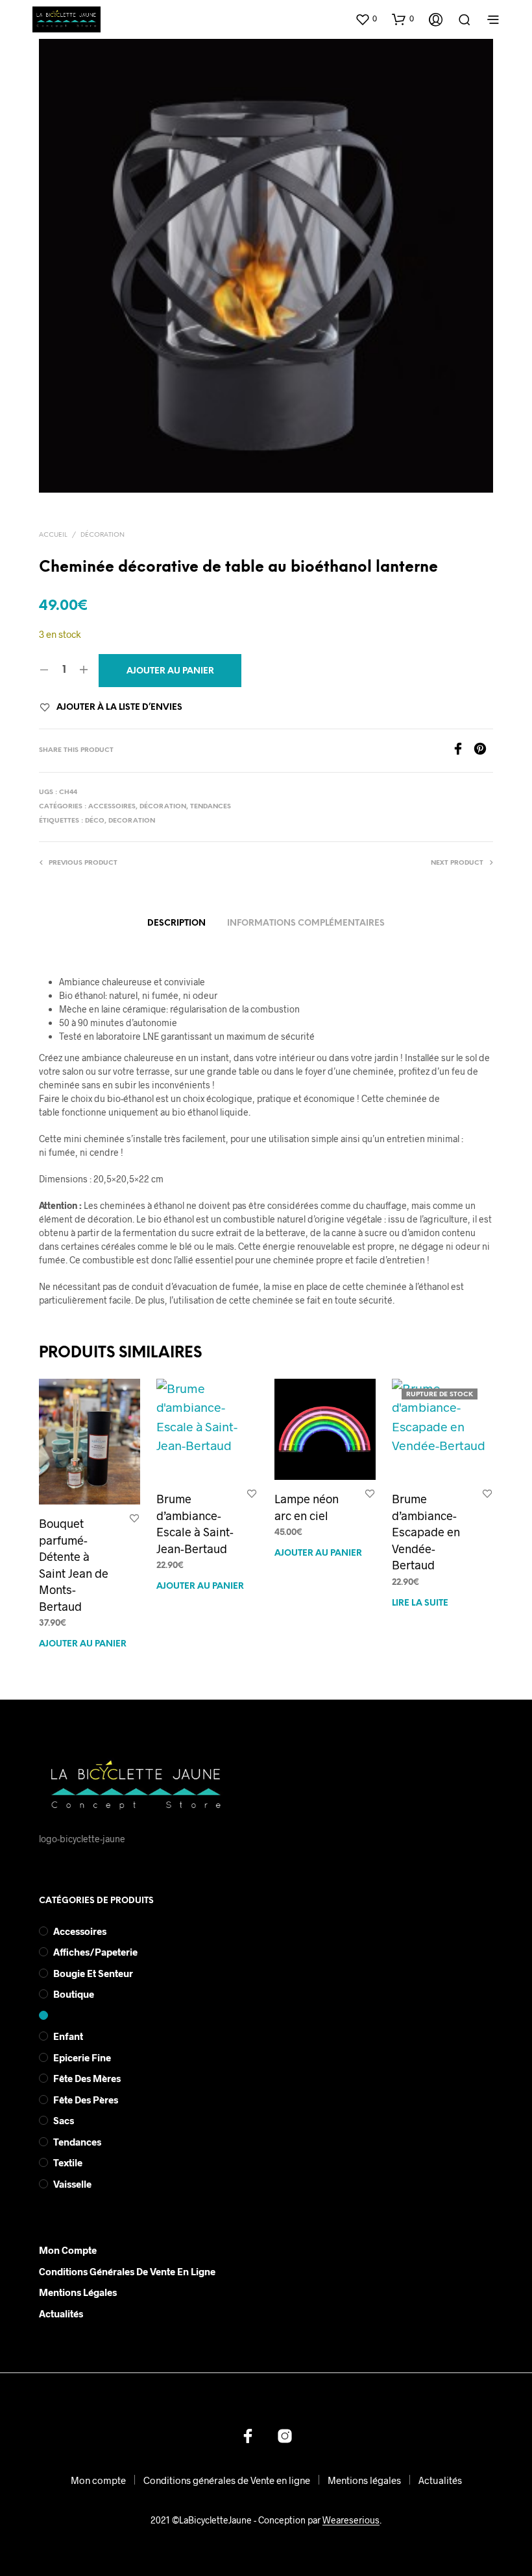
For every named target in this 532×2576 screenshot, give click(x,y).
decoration (132, 821)
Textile (68, 2162)
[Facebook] (463, 751)
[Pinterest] (483, 751)
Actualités (61, 2313)
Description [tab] (176, 923)
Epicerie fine (82, 2057)
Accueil (53, 535)
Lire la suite (420, 1603)
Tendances (211, 807)
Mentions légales (78, 2292)
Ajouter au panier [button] (83, 1644)
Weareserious (351, 2520)
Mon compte (68, 2250)
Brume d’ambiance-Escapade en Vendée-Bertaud (426, 1532)
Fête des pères (86, 2100)
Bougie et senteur (93, 1973)
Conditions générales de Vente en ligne (127, 2271)
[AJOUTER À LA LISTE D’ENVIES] (134, 1518)
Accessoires (112, 807)
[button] (366, 19)
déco (95, 821)
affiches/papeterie (95, 1952)
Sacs (64, 2120)
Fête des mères (87, 2078)
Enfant (68, 2036)
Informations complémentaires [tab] (306, 923)
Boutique (74, 1994)
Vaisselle (72, 2184)
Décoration (103, 535)
